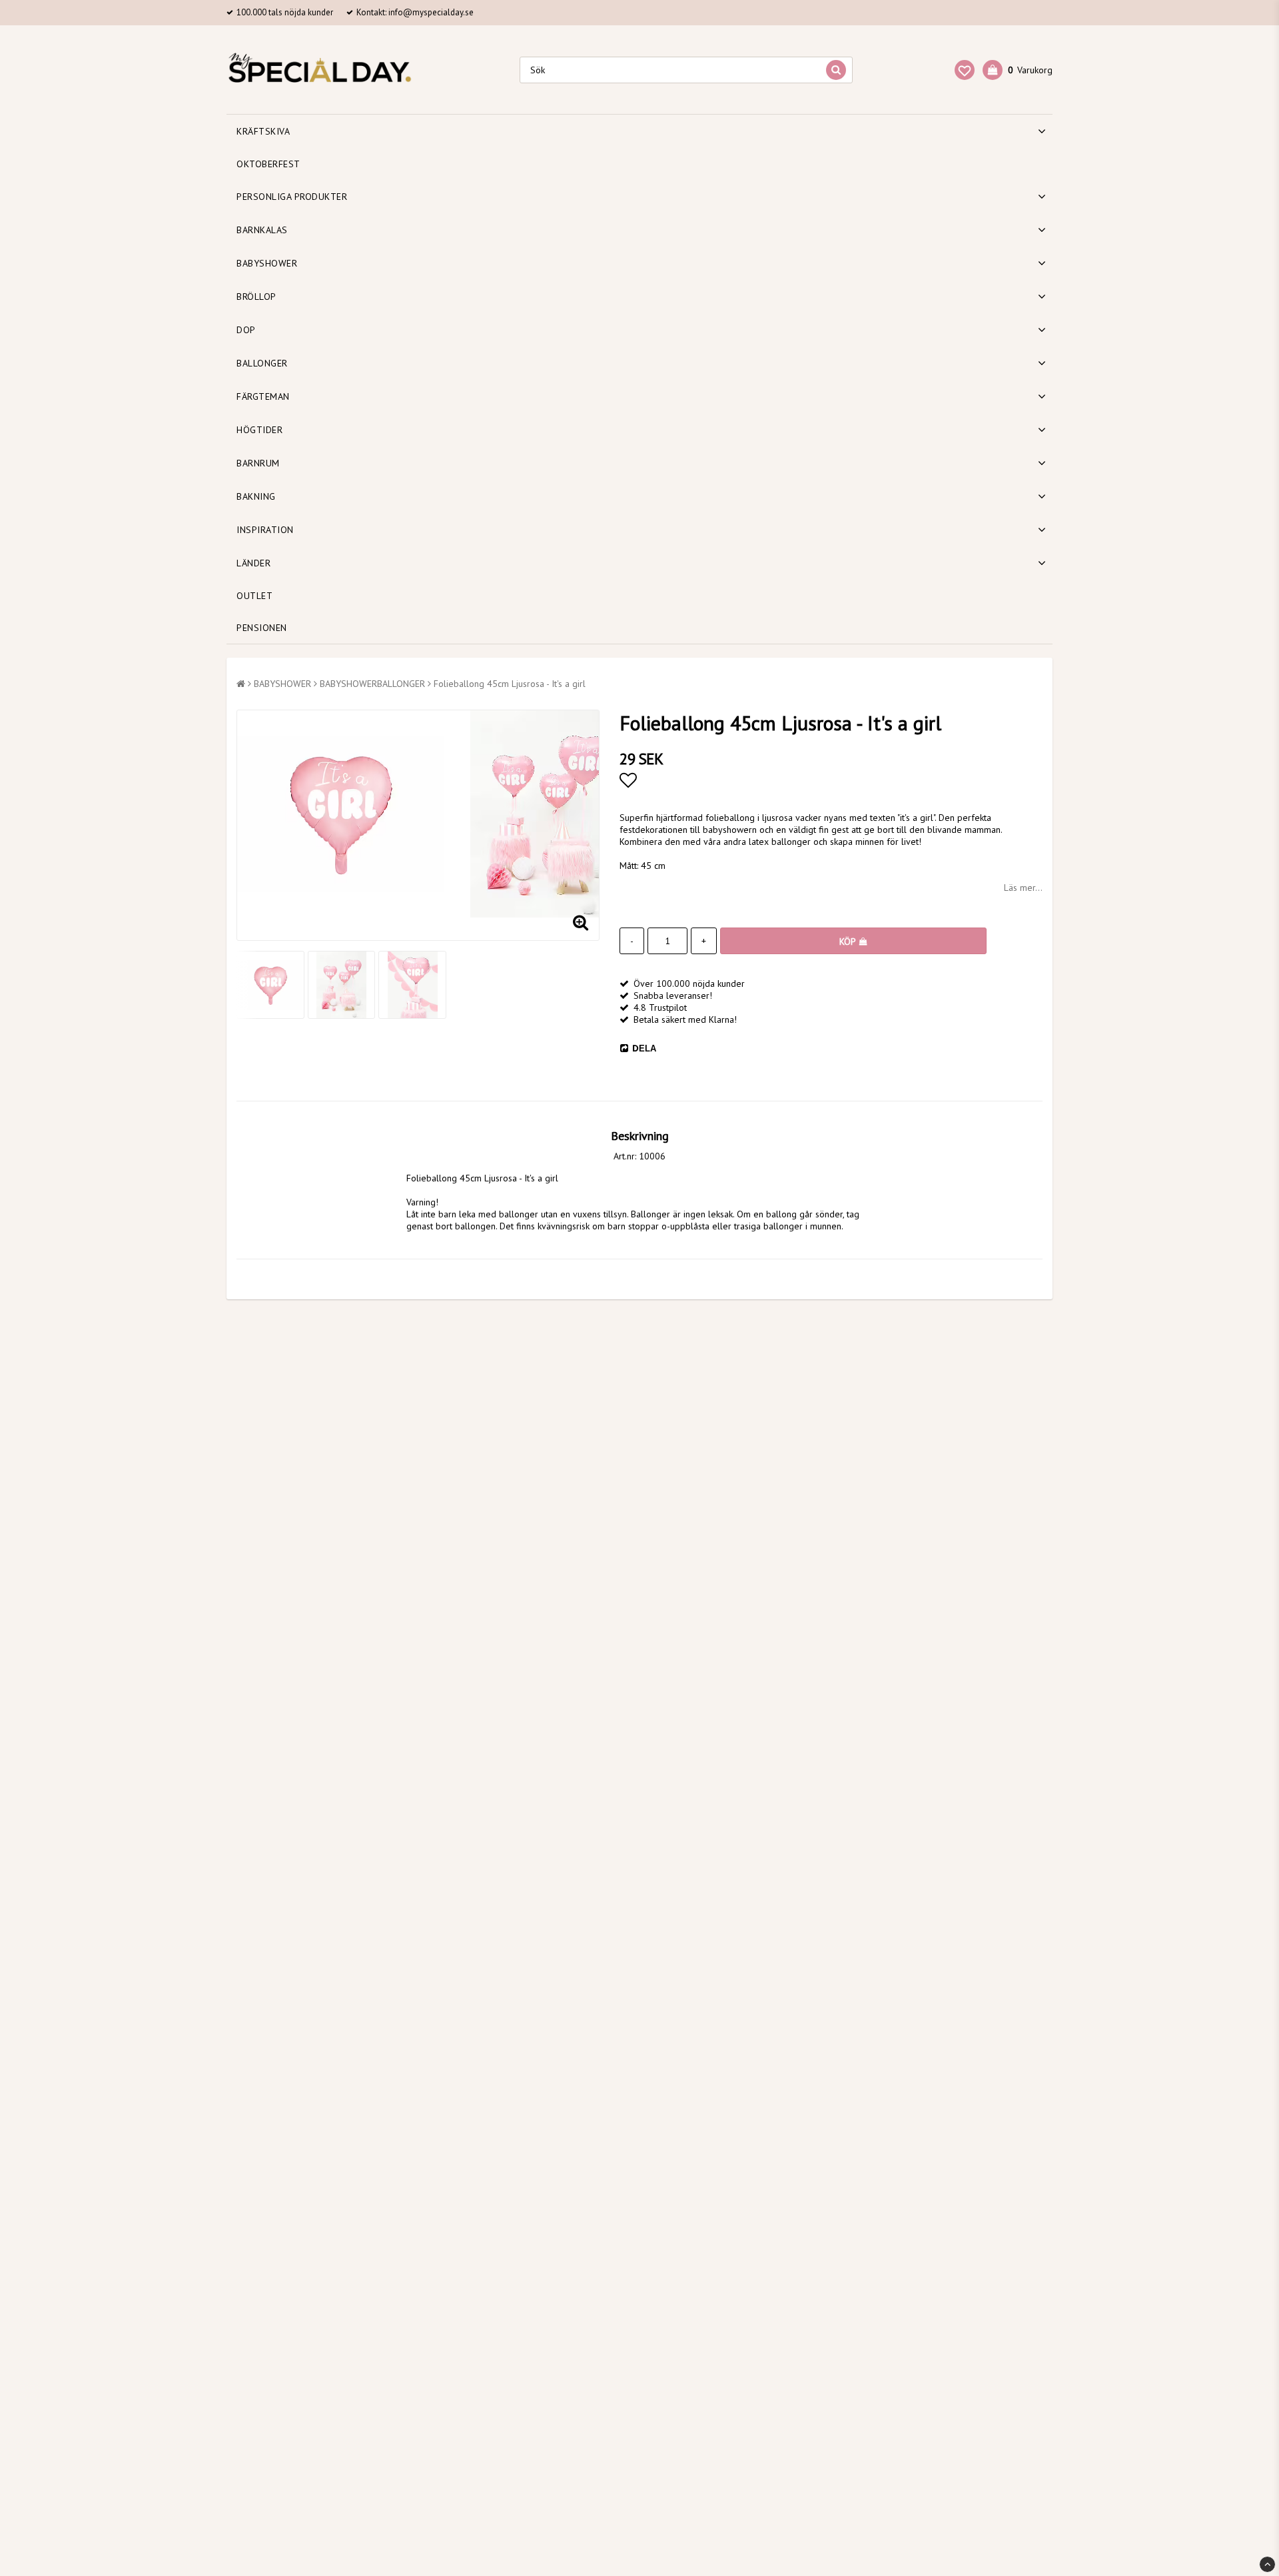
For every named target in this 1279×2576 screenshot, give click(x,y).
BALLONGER (262, 363)
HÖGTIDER (259, 430)
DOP (246, 330)
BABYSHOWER (267, 263)
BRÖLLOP (256, 297)
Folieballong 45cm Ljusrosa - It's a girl (510, 684)
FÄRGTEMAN (263, 396)
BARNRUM (258, 463)
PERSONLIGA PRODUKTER (292, 197)
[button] (965, 70)
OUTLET (254, 596)
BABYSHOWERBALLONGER (372, 684)
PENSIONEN (262, 628)
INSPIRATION (265, 530)
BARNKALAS (262, 230)
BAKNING (256, 496)
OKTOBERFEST (268, 164)
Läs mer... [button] (1023, 888)
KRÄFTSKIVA (263, 131)
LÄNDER (253, 563)
